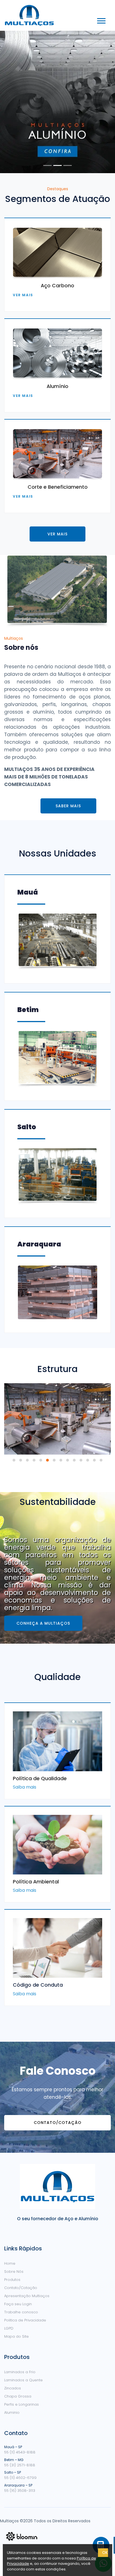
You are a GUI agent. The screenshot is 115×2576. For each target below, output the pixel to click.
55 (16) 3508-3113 (20, 2491)
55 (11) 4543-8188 (20, 2452)
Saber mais (68, 806)
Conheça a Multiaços (43, 1623)
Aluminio (12, 2412)
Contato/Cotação (58, 2123)
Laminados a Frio (20, 2372)
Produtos (12, 2280)
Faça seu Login (18, 2304)
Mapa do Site (16, 2336)
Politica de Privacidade (25, 2320)
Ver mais (23, 295)
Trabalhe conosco (21, 2312)
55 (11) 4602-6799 (20, 2478)
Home (10, 2263)
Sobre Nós (14, 2272)
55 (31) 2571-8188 (20, 2465)
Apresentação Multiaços (27, 2296)
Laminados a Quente (23, 2380)
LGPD (9, 2328)
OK (105, 2553)
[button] (101, 20)
